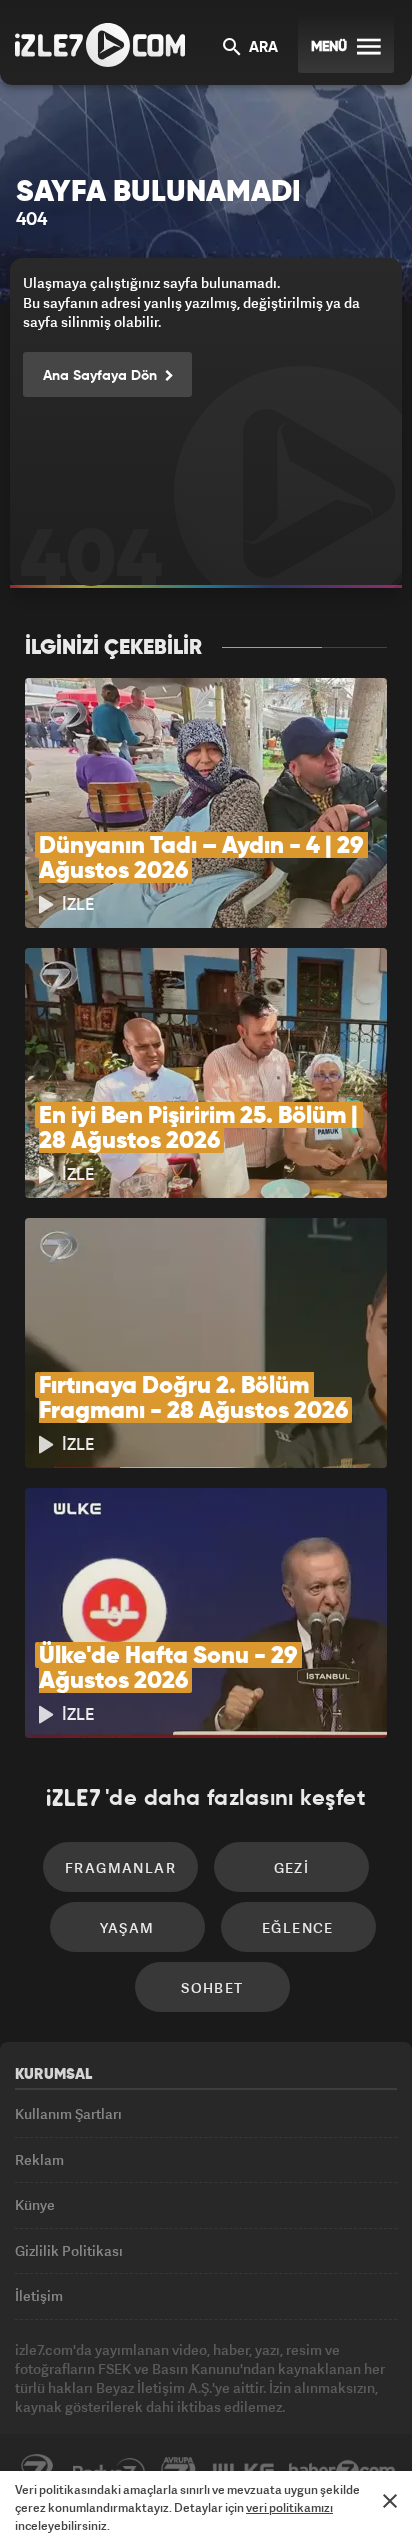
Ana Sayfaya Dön (102, 376)
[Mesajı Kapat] (390, 2501)
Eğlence (298, 1927)
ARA (261, 48)
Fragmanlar (120, 1867)
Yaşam (127, 1927)
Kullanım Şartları (68, 2113)
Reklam (39, 2159)
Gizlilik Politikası (69, 2250)
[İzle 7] (100, 45)
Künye (35, 2204)
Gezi (292, 1867)
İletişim (39, 2295)
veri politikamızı (289, 2507)
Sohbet (212, 1987)
